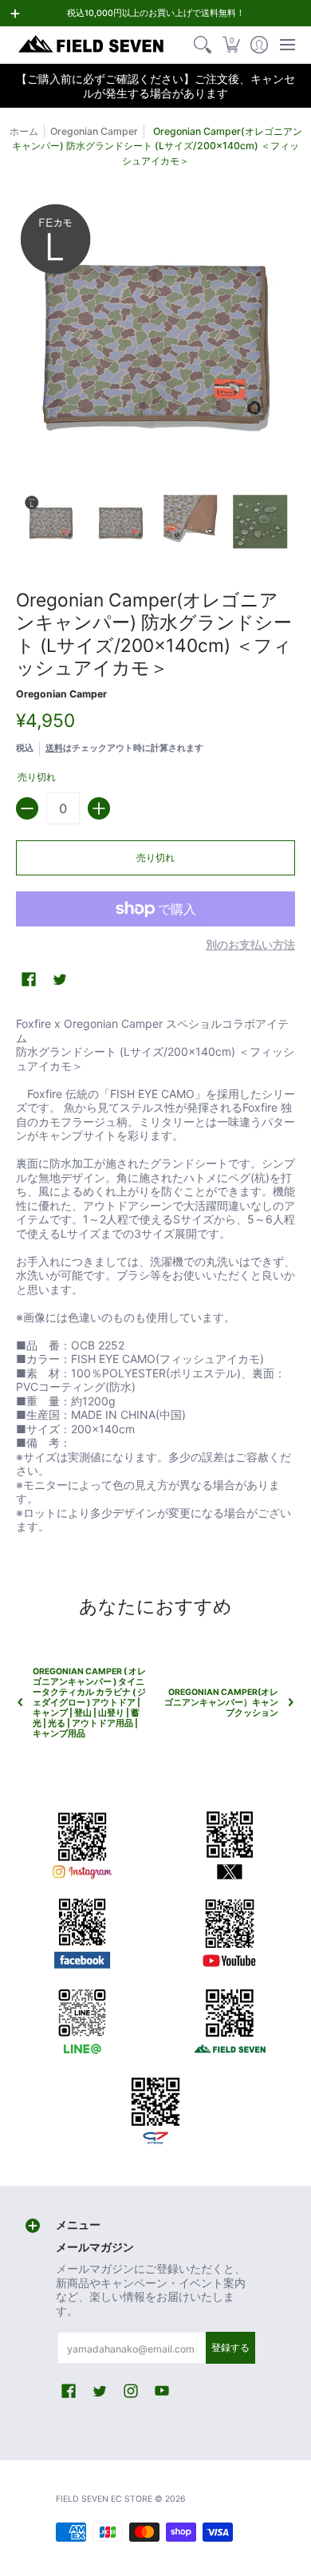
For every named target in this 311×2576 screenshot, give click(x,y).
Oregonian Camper (94, 131)
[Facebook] (82, 1930)
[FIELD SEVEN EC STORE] (92, 45)
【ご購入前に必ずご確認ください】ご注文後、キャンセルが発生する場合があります (155, 86)
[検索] (203, 45)
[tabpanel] (155, 1278)
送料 (54, 748)
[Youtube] (229, 1930)
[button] (231, 45)
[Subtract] (27, 808)
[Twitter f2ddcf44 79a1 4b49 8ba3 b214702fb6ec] (229, 1843)
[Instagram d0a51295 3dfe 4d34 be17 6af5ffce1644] (82, 1843)
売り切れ (155, 857)
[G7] (156, 2106)
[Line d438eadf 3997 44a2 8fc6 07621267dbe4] (82, 2018)
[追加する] (99, 808)
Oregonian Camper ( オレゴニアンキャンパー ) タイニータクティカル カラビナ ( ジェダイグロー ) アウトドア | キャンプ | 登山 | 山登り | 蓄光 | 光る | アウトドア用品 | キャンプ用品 (89, 1703)
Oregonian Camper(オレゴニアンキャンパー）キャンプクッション (221, 1703)
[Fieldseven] (229, 2018)
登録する (230, 2347)
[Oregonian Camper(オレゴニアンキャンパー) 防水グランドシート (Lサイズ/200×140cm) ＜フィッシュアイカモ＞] (51, 522)
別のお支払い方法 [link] (250, 944)
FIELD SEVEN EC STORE (104, 2499)
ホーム (24, 131)
